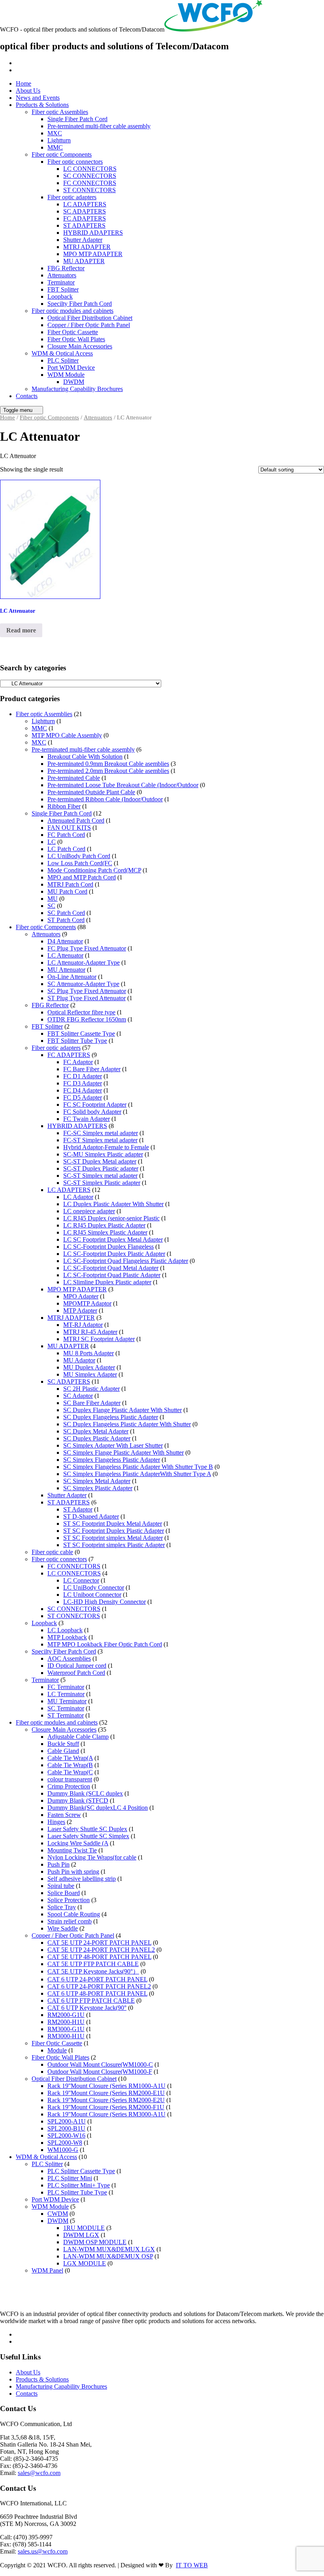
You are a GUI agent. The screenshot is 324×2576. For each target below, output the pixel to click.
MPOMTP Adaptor (87, 1303)
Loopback (60, 297)
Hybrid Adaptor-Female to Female (106, 1147)
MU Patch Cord (67, 891)
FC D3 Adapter (83, 1083)
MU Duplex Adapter (89, 1367)
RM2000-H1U (66, 2022)
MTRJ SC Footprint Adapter (99, 1339)
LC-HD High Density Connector (105, 1602)
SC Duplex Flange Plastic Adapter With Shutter (122, 1410)
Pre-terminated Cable (74, 778)
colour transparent (70, 1779)
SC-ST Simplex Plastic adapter (102, 1183)
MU (53, 899)
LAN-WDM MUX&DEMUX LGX (109, 2249)
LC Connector (81, 1580)
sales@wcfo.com (39, 2473)
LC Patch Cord (66, 849)
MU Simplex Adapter (90, 1374)
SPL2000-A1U (67, 2121)
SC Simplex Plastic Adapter (98, 1488)
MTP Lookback (67, 1637)
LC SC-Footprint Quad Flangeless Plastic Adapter (126, 1261)
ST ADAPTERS (84, 225)
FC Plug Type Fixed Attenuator (87, 948)
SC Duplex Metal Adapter (96, 1431)
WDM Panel (47, 2270)
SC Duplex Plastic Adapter (97, 1438)
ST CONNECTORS (89, 190)
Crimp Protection (69, 1786)
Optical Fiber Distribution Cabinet (90, 318)
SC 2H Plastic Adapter (91, 1389)
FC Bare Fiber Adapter (92, 1069)
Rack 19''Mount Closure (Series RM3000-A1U (106, 2114)
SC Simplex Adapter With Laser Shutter (113, 1445)
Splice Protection (69, 1900)
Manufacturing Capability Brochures (77, 389)
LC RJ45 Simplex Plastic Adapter (105, 1232)
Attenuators (62, 275)
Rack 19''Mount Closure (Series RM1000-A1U (106, 2086)
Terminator (61, 282)
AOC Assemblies (69, 1658)
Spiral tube (61, 1886)
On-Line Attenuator (72, 977)
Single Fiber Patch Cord (77, 119)
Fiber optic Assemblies (60, 112)
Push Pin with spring (73, 1872)
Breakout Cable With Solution (85, 757)
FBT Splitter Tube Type (77, 1041)
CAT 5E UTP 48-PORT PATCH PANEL (99, 1957)
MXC (55, 133)
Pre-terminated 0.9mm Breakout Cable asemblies (108, 764)
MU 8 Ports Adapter (89, 1353)
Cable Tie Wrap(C (70, 1772)
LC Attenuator (65, 955)
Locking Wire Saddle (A (78, 1843)
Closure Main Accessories (80, 346)
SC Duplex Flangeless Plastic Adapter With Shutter (127, 1424)
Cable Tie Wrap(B (70, 1765)
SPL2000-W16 (66, 2135)
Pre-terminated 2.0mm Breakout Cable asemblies (108, 771)
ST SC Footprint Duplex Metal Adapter (113, 1524)
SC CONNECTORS (90, 176)
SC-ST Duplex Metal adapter (100, 1161)
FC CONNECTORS (90, 183)
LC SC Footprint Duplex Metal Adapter (113, 1239)
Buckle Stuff (63, 1744)
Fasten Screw (64, 1815)
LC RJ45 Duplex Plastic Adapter (104, 1225)
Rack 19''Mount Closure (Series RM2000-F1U (106, 2107)
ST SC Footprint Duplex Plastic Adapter (114, 1531)
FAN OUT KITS (69, 828)
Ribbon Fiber (64, 806)
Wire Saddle (63, 1928)
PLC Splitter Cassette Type (81, 2171)
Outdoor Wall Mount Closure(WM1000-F (100, 2072)
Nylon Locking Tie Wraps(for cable (92, 1857)
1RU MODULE (84, 2228)
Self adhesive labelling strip (82, 1879)
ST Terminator (66, 1715)
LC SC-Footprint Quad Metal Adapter (111, 1268)
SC (51, 906)
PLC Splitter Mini (70, 2178)
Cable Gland (63, 1751)
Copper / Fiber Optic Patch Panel (89, 325)
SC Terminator (66, 1708)
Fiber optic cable (52, 1552)
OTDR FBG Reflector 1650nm (87, 1019)
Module (57, 2050)
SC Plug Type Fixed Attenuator (87, 991)
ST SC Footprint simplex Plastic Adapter (114, 1545)
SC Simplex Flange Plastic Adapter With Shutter (123, 1453)
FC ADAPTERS (85, 218)
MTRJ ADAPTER (87, 247)
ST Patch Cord (66, 920)
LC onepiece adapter (89, 1211)
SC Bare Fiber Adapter (92, 1403)
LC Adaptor (78, 1197)
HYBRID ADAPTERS (93, 233)
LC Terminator (66, 1694)
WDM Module (66, 375)
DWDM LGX (81, 2235)
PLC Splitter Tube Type (77, 2192)
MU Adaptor (79, 1360)
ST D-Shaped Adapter (91, 1516)
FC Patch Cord (66, 835)
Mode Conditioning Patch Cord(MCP (94, 870)
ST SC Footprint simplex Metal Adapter (113, 1538)
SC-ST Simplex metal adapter (100, 1176)
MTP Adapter (80, 1310)
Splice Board (64, 1893)
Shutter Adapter (83, 240)
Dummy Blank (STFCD (78, 1801)
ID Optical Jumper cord (77, 1666)
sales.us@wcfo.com (43, 2551)
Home (24, 83)
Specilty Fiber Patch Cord (80, 304)
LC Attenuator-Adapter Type (84, 962)
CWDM (58, 2214)
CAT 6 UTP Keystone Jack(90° (87, 2008)
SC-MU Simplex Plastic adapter (103, 1154)
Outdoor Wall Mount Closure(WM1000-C (100, 2064)
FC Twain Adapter (87, 1119)
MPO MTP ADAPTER (93, 254)
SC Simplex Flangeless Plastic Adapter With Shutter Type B (138, 1467)
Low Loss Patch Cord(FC (80, 863)
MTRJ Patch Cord (70, 884)
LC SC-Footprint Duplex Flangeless (108, 1247)
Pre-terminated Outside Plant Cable (91, 792)
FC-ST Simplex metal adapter (100, 1140)
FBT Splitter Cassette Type (81, 1034)
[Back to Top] (4, 2572)
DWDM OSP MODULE (95, 2242)
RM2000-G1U (66, 2015)
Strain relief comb (70, 1921)
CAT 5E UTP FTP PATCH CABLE (93, 1964)
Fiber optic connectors (75, 162)
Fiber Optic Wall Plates (76, 339)
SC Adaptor (78, 1396)
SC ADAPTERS (85, 211)
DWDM (74, 382)
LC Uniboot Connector (92, 1595)
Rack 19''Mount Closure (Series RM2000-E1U (106, 2093)
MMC (55, 147)
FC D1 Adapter (83, 1076)
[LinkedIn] (20, 70)
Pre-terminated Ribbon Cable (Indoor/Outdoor (105, 799)
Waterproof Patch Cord (76, 1673)
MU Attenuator (66, 970)
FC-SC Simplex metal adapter (101, 1133)
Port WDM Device (71, 368)
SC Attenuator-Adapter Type (83, 984)
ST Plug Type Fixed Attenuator (87, 998)
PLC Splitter (63, 360)
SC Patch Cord (66, 913)
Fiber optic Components (62, 154)
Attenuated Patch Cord (76, 820)
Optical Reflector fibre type (81, 1012)
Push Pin (58, 1864)
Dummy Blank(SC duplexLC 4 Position (98, 1808)
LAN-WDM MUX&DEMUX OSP (108, 2256)
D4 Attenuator (65, 941)
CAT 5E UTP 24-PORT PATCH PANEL (99, 1943)
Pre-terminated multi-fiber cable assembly (99, 126)
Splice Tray (62, 1907)
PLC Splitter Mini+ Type (79, 2185)
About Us (28, 91)
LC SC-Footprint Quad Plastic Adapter (112, 1275)
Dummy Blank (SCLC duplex (85, 1793)
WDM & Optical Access (62, 353)
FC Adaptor (78, 1062)
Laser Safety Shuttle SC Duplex (87, 1829)
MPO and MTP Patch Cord (82, 877)
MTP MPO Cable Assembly (67, 735)
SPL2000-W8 (65, 2143)
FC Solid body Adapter (92, 1112)
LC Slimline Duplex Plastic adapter (107, 1282)
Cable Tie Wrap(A (70, 1758)
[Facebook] (20, 63)
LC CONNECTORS (90, 169)
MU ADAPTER (84, 261)
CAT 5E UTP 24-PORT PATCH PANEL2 (101, 1950)
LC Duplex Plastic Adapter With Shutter (113, 1204)
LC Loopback (65, 1630)
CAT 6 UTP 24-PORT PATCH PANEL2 (99, 1986)
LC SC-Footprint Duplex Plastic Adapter (114, 1254)
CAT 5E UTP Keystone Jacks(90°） (93, 1971)
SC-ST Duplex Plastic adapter (101, 1168)
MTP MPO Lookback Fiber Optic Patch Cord (105, 1644)
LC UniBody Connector (94, 1587)
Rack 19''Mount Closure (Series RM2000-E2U (106, 2100)
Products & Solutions (42, 105)
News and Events (38, 98)
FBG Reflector (66, 268)
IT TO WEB (192, 2565)
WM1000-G (63, 2150)
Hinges (56, 1822)
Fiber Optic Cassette (73, 332)
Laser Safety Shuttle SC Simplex (88, 1836)
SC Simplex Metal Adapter (97, 1481)
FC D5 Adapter (83, 1097)
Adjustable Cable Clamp (78, 1737)
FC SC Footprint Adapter (95, 1105)
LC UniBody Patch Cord (79, 856)
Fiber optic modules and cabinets (73, 311)
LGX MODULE (85, 2263)
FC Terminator (66, 1687)
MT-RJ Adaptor (83, 1325)
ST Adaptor (78, 1509)
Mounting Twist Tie (72, 1850)
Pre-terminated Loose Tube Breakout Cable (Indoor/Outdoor (123, 785)
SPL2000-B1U (66, 2128)
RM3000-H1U (66, 2036)
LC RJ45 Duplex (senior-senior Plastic (111, 1218)
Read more (21, 630)
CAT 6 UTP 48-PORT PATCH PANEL (97, 1993)
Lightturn (59, 140)
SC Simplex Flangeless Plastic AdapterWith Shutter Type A (137, 1474)
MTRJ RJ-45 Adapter (90, 1332)
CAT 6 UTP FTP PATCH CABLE (91, 2001)
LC (52, 842)
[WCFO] (213, 29)
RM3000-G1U (66, 2029)
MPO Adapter (81, 1296)
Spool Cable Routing (74, 1914)
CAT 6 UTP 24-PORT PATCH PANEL (97, 1979)
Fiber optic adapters (72, 197)
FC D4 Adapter (83, 1090)
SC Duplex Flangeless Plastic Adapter (111, 1417)
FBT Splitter (63, 289)
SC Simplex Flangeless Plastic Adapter (112, 1460)
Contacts (27, 396)
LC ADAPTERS (85, 204)
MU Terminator (67, 1701)
